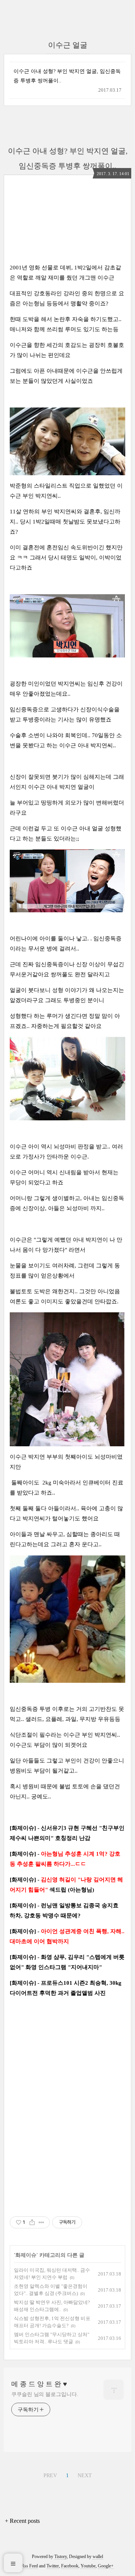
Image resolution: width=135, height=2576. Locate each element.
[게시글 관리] (41, 2222)
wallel (98, 2557)
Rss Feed (30, 2566)
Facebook (70, 2566)
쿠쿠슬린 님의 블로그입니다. (45, 2394)
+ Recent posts (22, 2521)
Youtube (88, 2566)
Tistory (61, 2557)
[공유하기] (32, 2222)
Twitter (53, 2566)
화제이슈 (26, 2255)
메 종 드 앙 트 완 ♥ (39, 2384)
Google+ (106, 2566)
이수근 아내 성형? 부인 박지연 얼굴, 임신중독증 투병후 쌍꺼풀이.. (67, 76)
